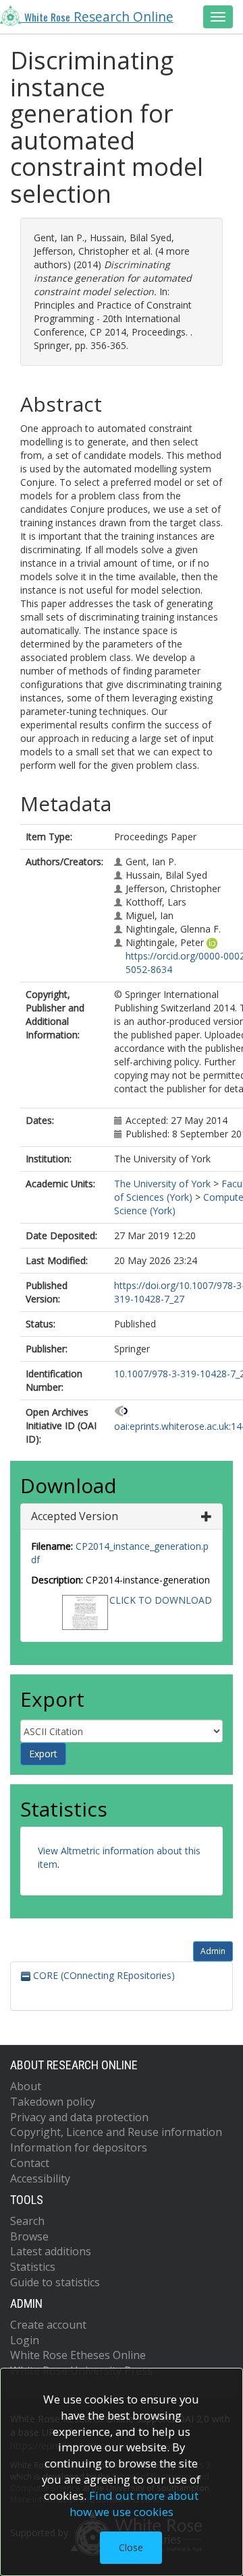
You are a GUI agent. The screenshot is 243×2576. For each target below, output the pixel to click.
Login (25, 2340)
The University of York (162, 1184)
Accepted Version (75, 1516)
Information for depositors (79, 2147)
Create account (48, 2325)
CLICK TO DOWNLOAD (161, 1600)
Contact (30, 2163)
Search (27, 2221)
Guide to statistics (55, 2282)
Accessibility (40, 2178)
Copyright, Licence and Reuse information (116, 2132)
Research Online (99, 17)
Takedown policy (53, 2102)
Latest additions (51, 2251)
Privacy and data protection (79, 2117)
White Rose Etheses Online (78, 2355)
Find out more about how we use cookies (134, 2504)
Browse (29, 2236)
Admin (213, 1951)
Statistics (33, 2267)
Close (131, 2547)
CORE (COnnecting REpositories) (103, 1975)
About (26, 2086)
